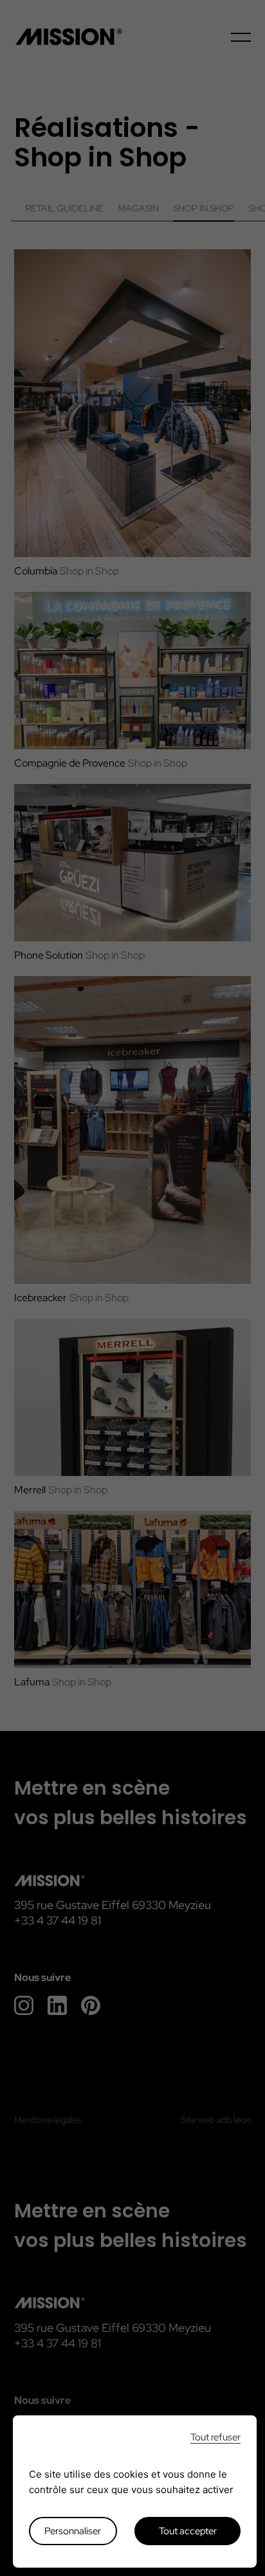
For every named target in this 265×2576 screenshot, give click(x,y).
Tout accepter (188, 2531)
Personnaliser (73, 2531)
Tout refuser (215, 2438)
